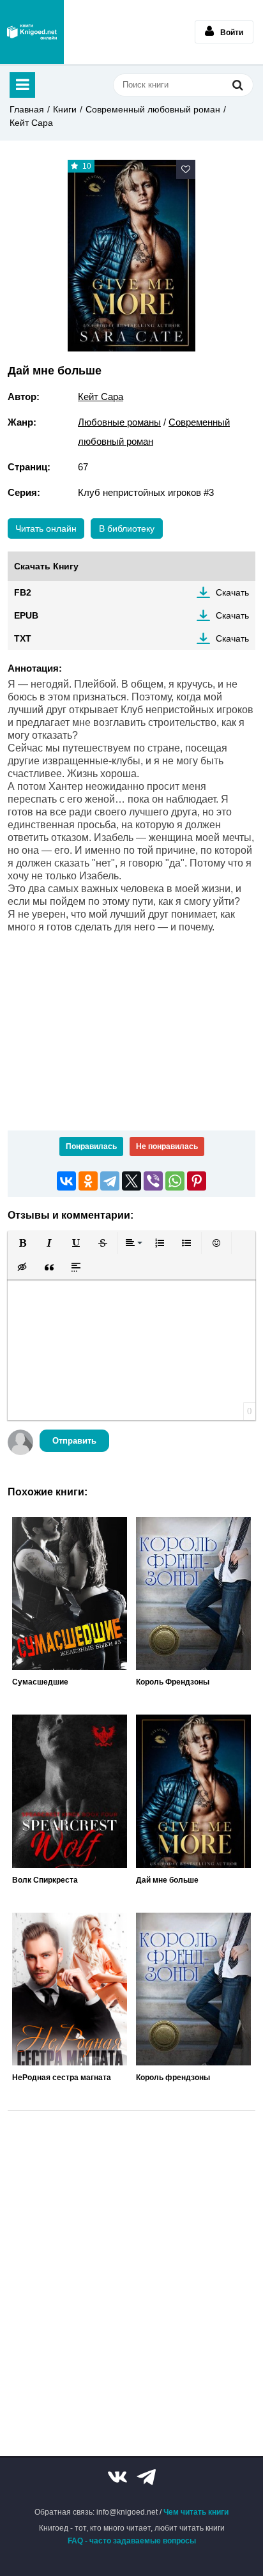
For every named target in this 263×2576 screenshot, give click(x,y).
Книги (65, 109)
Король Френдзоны (173, 1682)
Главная (27, 109)
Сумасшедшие (40, 1682)
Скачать (232, 592)
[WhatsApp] (175, 1181)
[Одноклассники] (88, 1181)
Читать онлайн (46, 528)
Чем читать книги (196, 2512)
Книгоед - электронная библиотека (32, 32)
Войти (232, 33)
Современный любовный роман (153, 109)
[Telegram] (110, 1181)
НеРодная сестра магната (62, 2078)
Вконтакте (117, 2477)
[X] (131, 1181)
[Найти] (237, 85)
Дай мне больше (167, 1880)
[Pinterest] (197, 1181)
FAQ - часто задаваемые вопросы (132, 2541)
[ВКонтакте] (66, 1181)
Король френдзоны (173, 2078)
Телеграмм (146, 2477)
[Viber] (153, 1181)
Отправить (74, 1441)
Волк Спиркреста (45, 1880)
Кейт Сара (31, 123)
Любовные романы (119, 422)
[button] (22, 1243)
